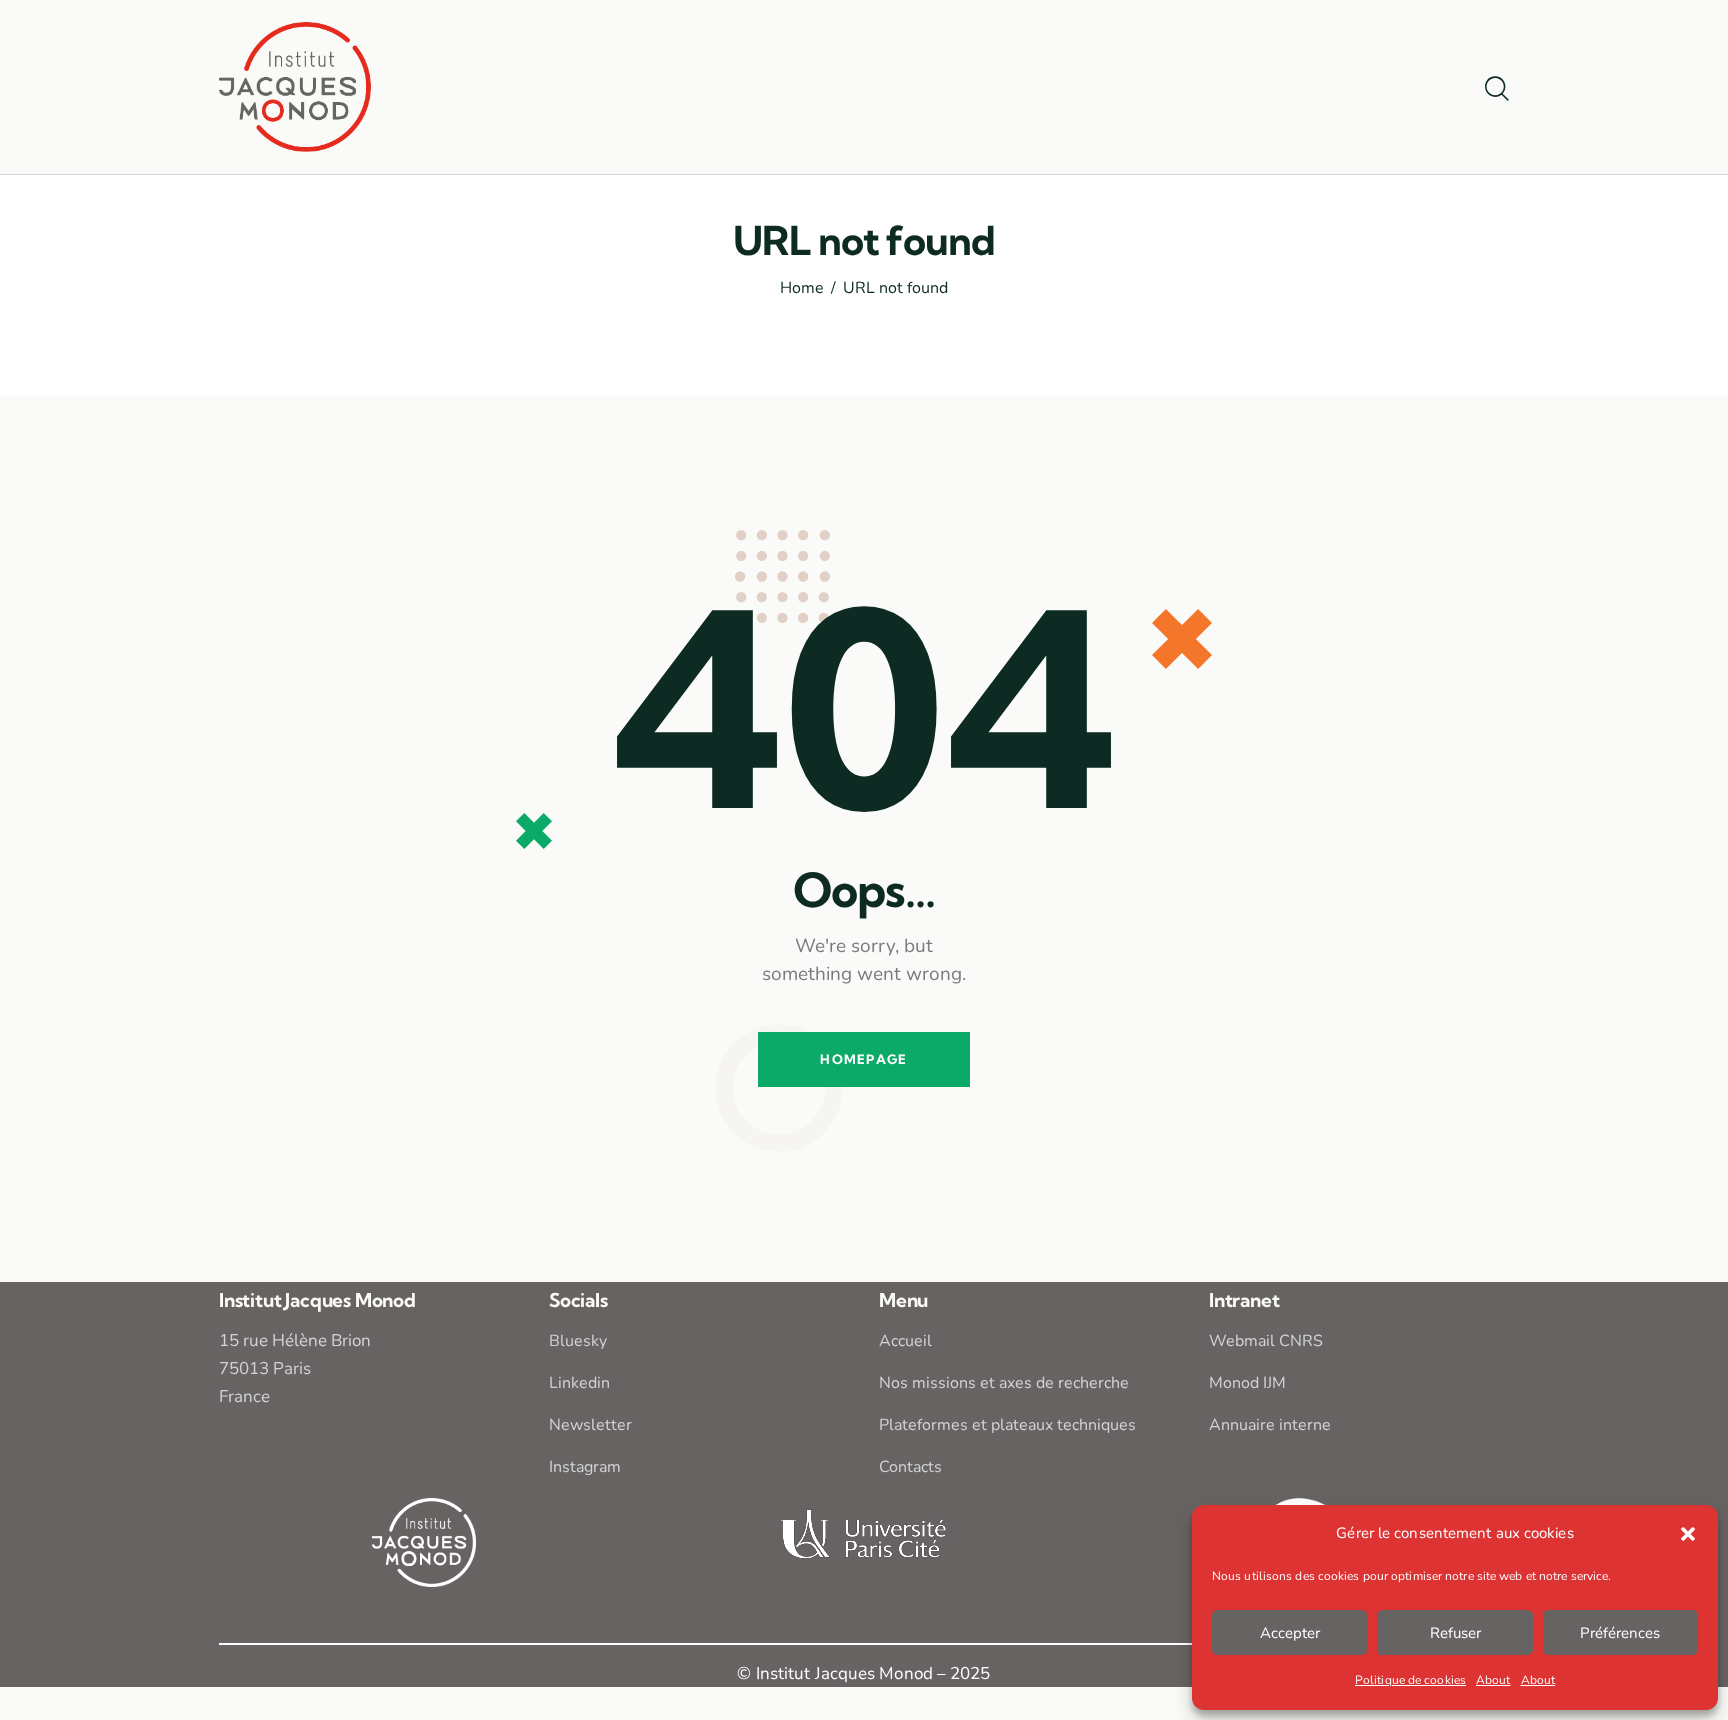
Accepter (1290, 1633)
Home (802, 289)
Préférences (1620, 1633)
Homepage (863, 1059)
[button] (1688, 1534)
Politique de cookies (1410, 1680)
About (1493, 1680)
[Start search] (1497, 90)
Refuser (1455, 1633)
